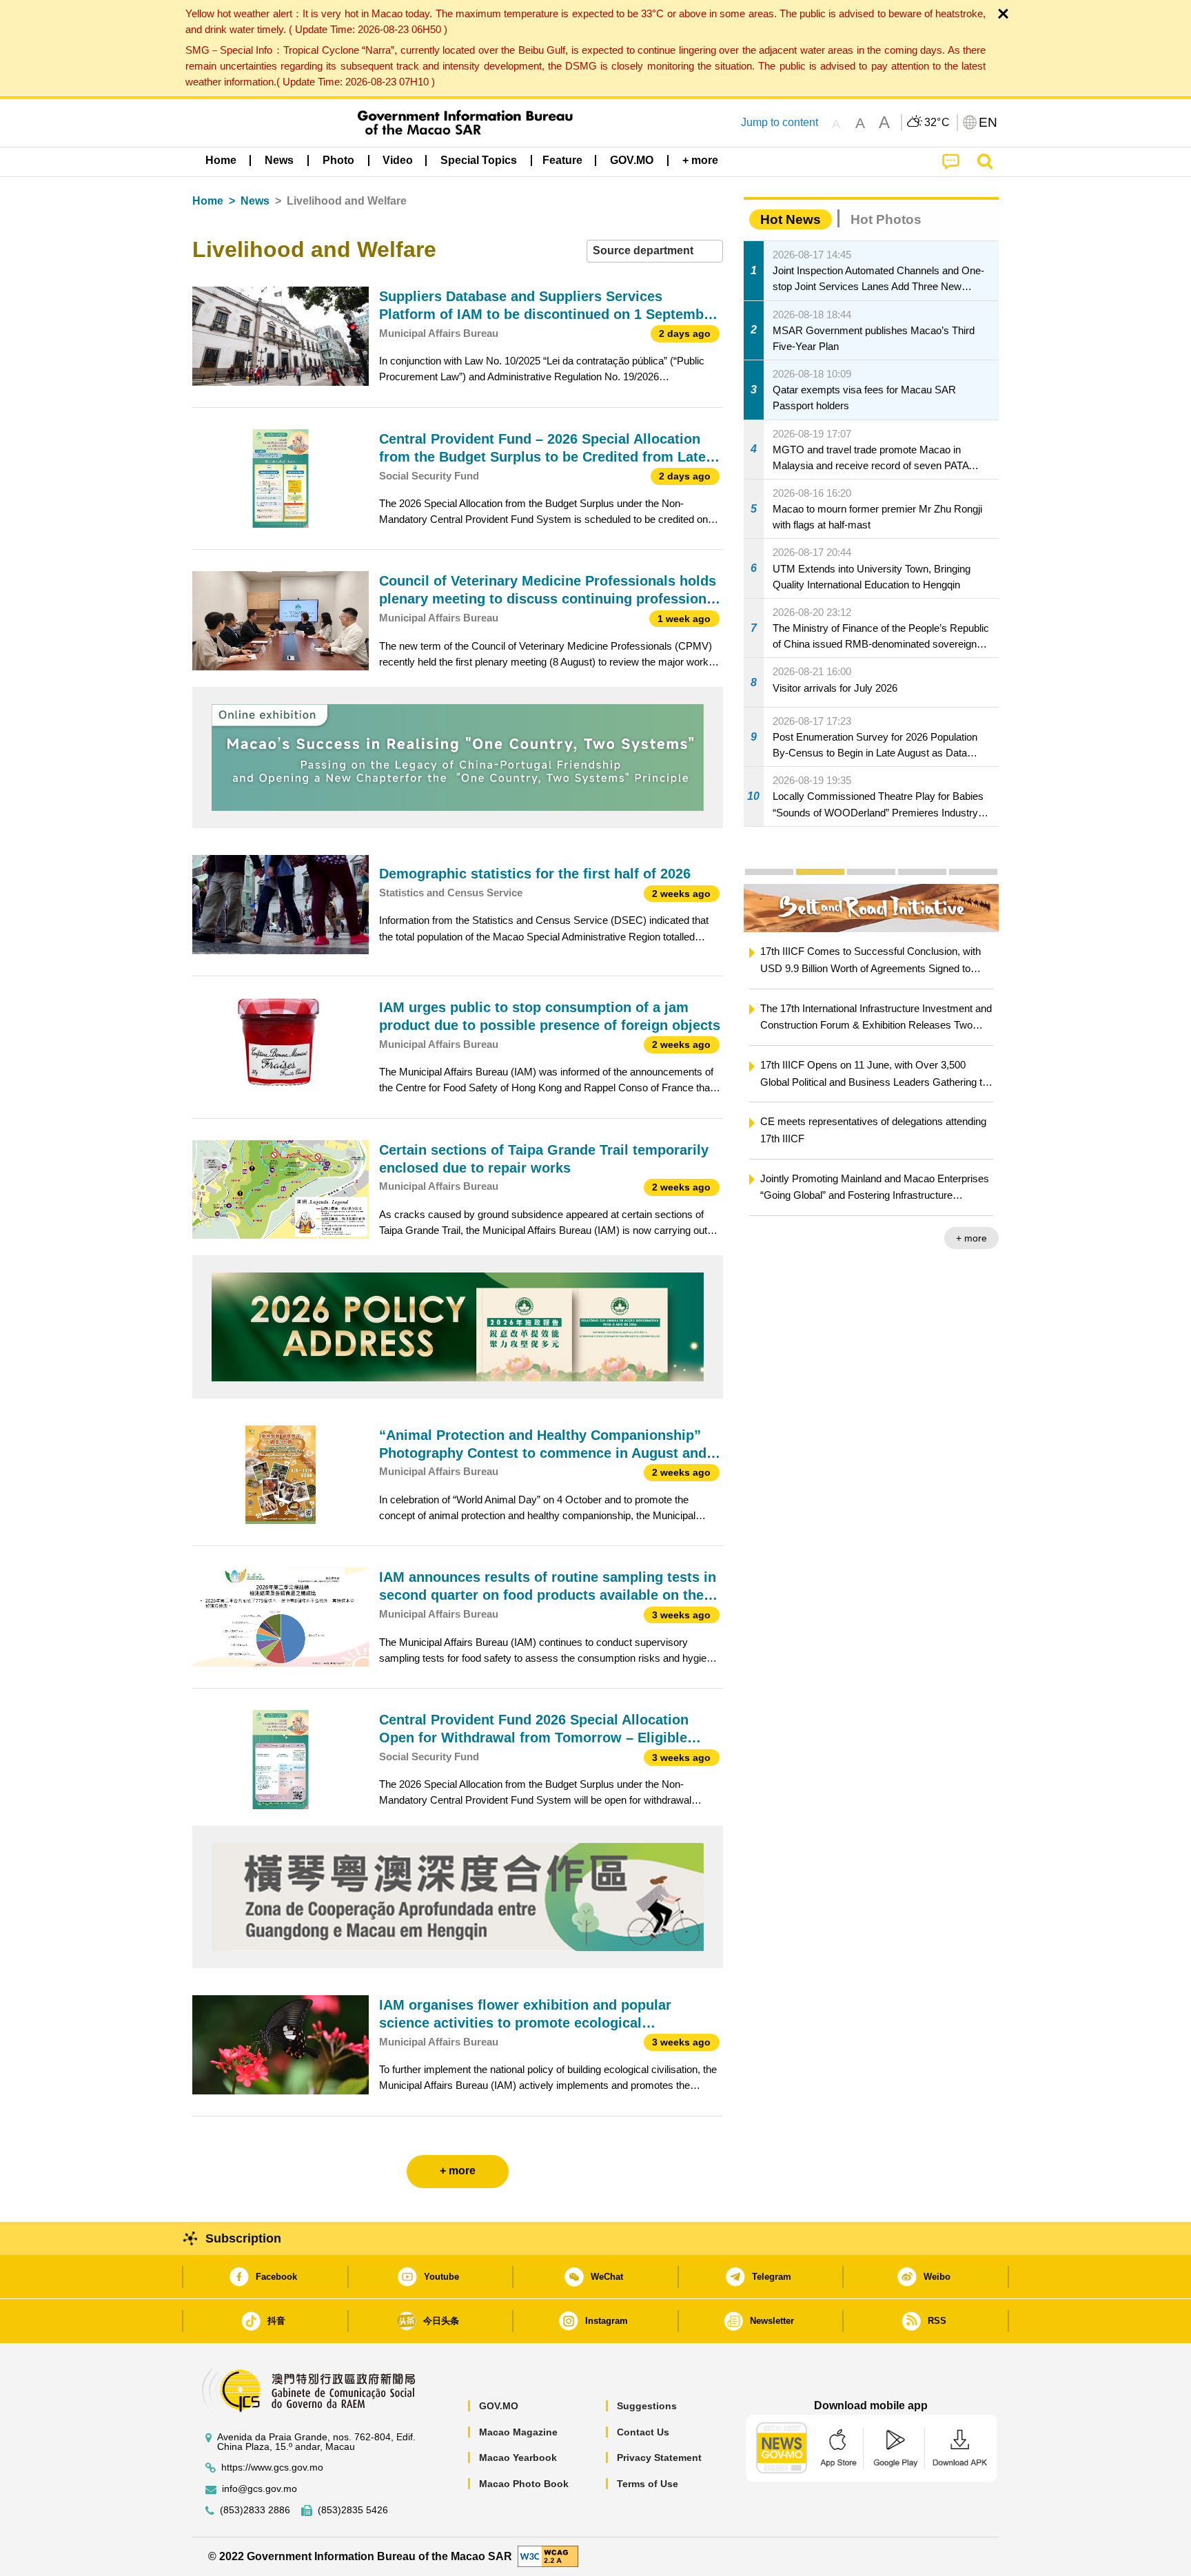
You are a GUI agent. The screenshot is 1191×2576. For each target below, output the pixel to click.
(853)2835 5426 (353, 2510)
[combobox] (655, 251)
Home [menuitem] (221, 160)
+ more (746, 1238)
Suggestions (647, 2406)
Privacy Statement (659, 2457)
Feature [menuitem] (562, 160)
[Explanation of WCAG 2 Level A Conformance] (548, 2556)
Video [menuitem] (398, 160)
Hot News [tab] (791, 219)
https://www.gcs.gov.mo (272, 2467)
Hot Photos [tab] (886, 219)
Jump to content (780, 122)
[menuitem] (279, 161)
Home (208, 201)
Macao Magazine (518, 2432)
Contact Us (643, 2432)
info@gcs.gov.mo (259, 2489)
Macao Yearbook (518, 2457)
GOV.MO (499, 2406)
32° (937, 123)
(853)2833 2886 (255, 2510)
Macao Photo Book (524, 2484)
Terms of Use (648, 2484)
